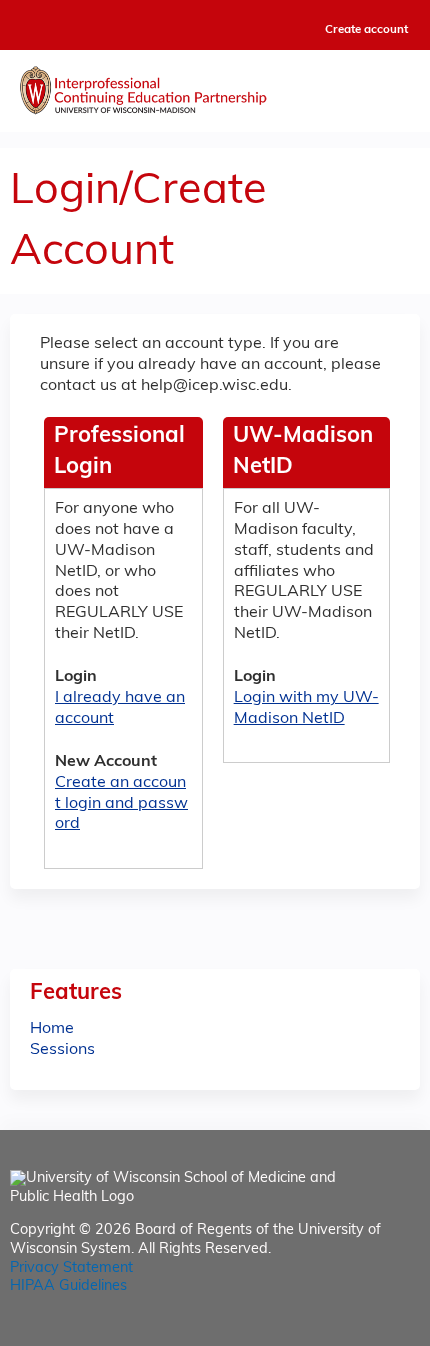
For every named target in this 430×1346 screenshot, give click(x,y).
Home (52, 1029)
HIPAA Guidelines (68, 1286)
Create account (366, 30)
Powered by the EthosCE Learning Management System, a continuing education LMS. (349, 1331)
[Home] (215, 86)
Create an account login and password (121, 804)
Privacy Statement (71, 1268)
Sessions (62, 1050)
